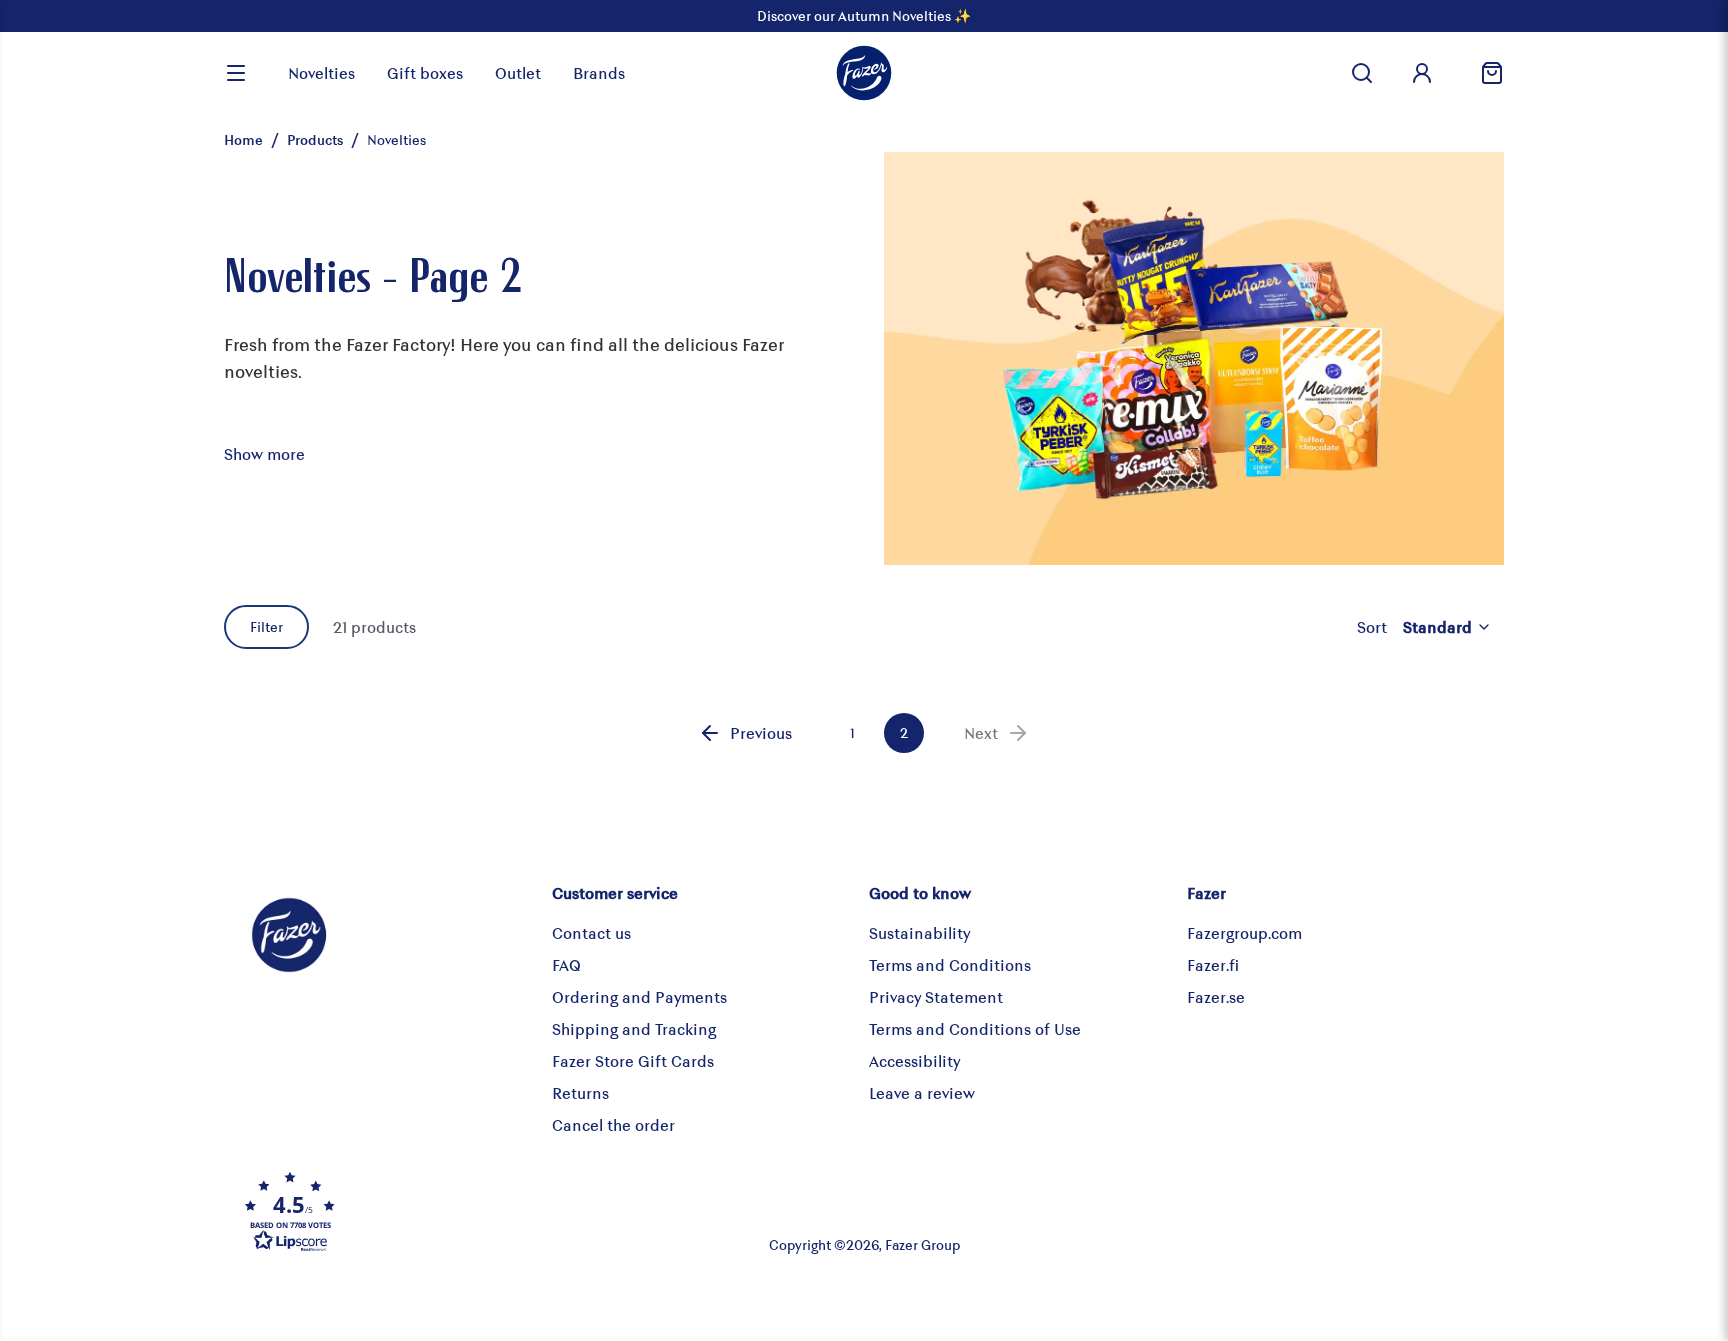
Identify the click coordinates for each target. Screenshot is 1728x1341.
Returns (580, 1092)
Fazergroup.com (1244, 932)
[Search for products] (1362, 73)
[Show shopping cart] (1484, 73)
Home (243, 139)
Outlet (518, 72)
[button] (448, 1211)
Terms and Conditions (950, 964)
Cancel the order (613, 1124)
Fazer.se (1216, 996)
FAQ (566, 964)
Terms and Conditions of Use (975, 1028)
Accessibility (914, 1060)
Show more (264, 453)
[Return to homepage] (864, 73)
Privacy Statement (936, 996)
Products (315, 139)
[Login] (1422, 73)
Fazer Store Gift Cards (633, 1060)
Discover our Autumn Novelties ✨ (864, 15)
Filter (266, 626)
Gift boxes (425, 72)
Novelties (321, 72)
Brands (599, 72)
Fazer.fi (1213, 964)
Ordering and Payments (639, 996)
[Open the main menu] (236, 73)
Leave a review (922, 1092)
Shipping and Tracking (634, 1028)
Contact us (591, 932)
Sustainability (919, 932)
